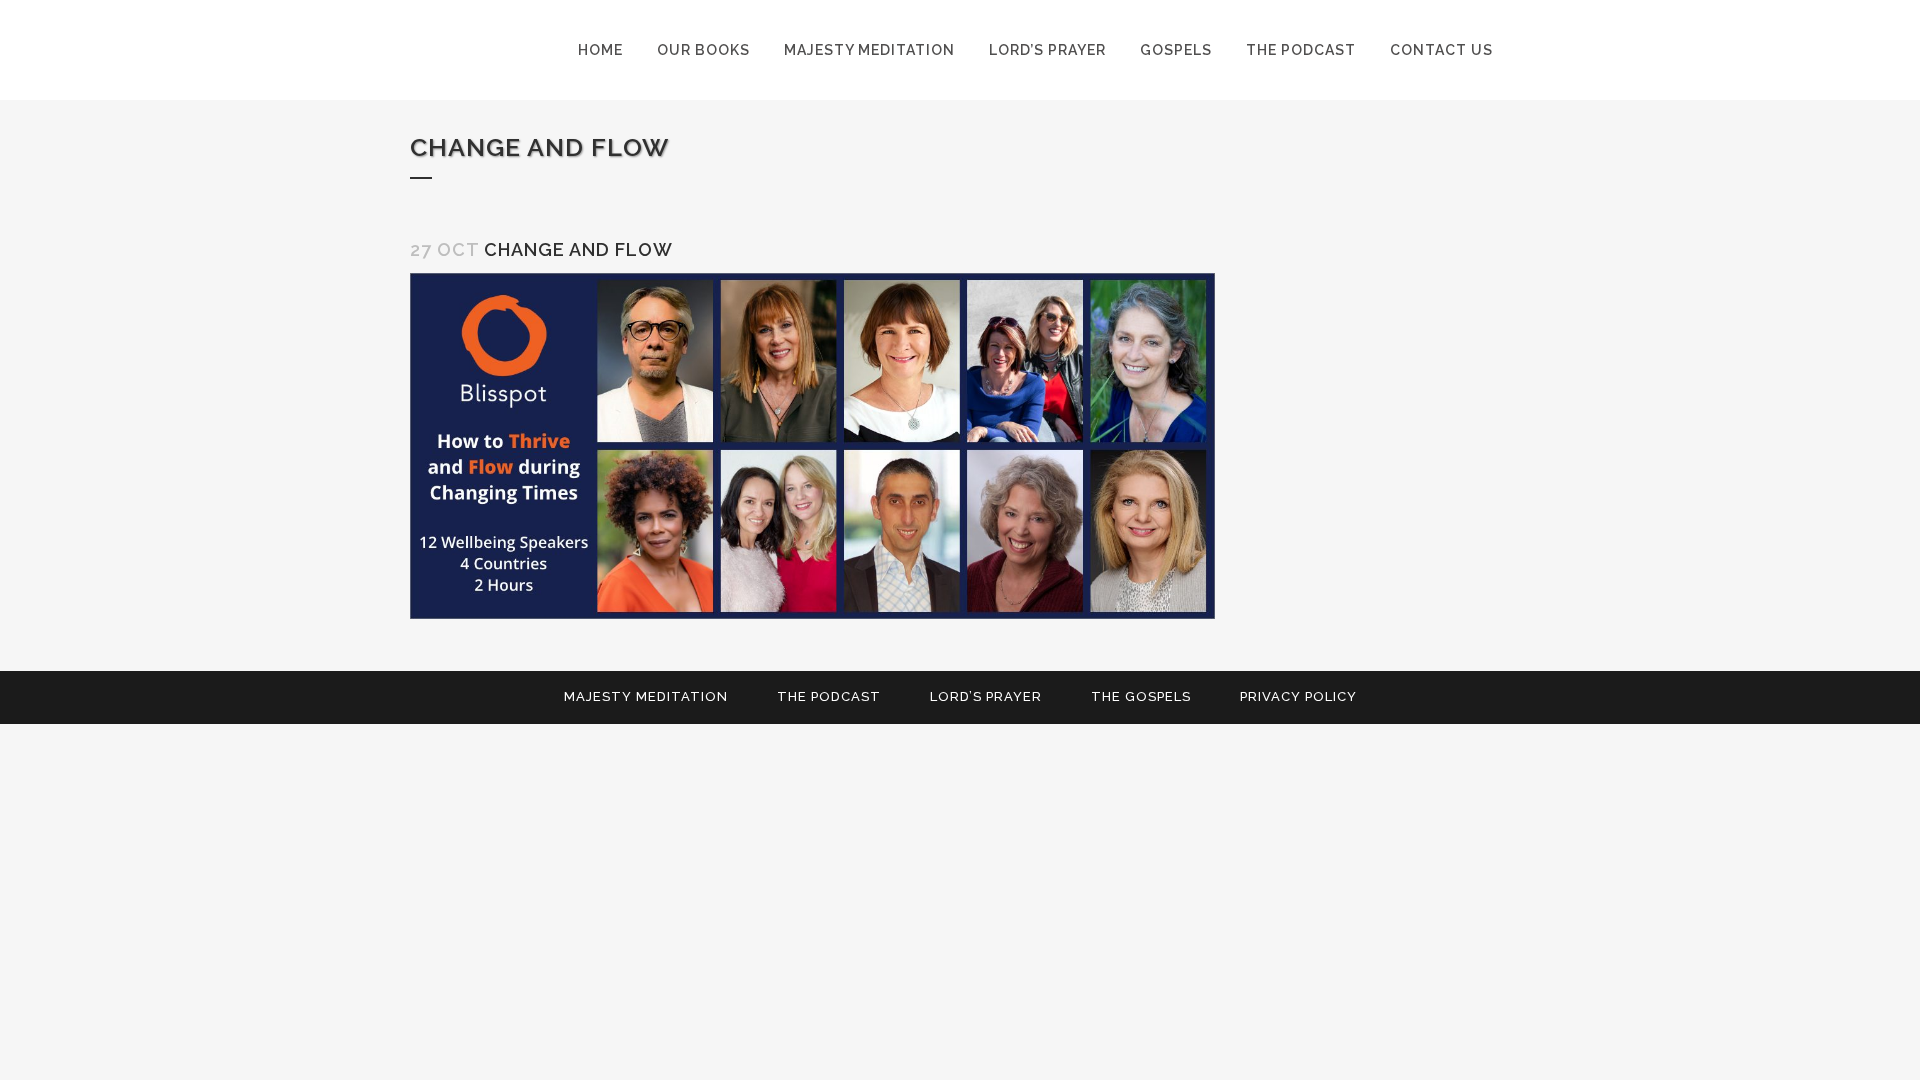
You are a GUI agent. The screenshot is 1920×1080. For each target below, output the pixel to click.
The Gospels (1141, 696)
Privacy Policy (1298, 696)
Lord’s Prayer (986, 696)
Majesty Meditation (646, 696)
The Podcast (829, 696)
